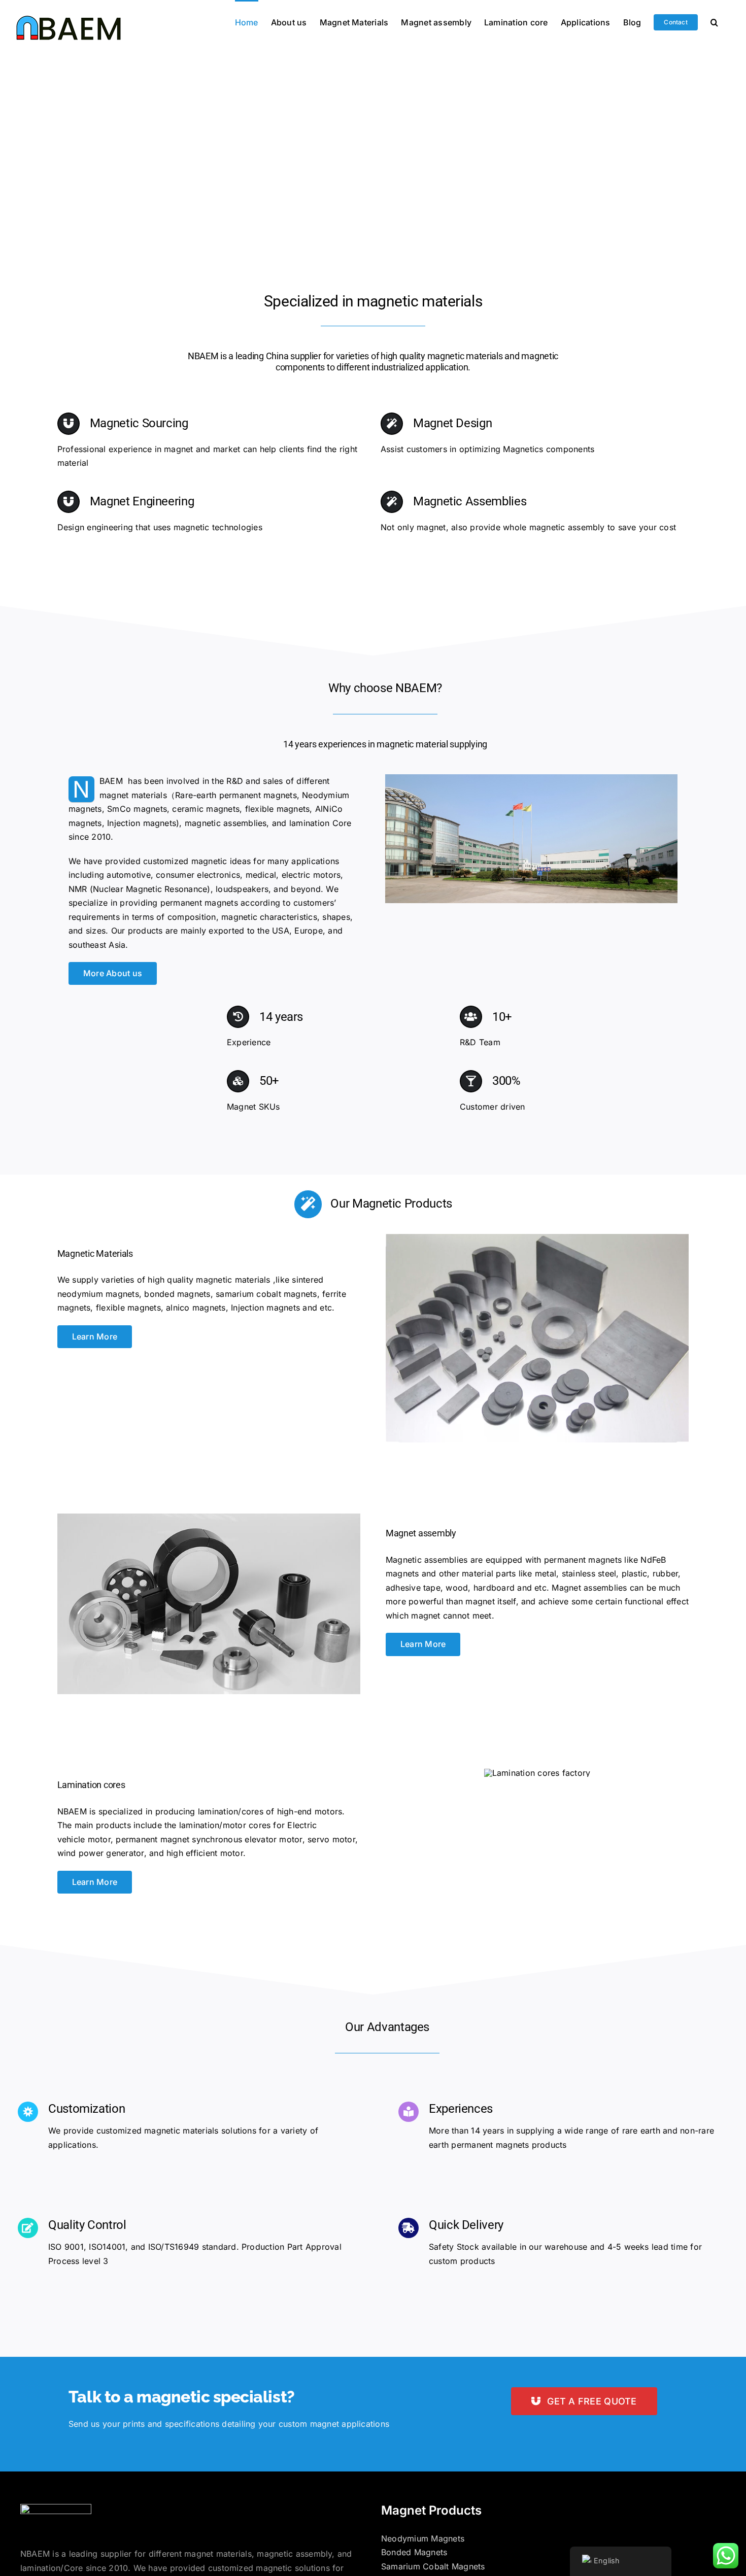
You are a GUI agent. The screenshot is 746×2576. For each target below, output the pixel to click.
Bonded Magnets (414, 2552)
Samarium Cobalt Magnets (433, 2566)
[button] (714, 21)
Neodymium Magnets (423, 2538)
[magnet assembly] (209, 1518)
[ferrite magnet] (537, 1238)
